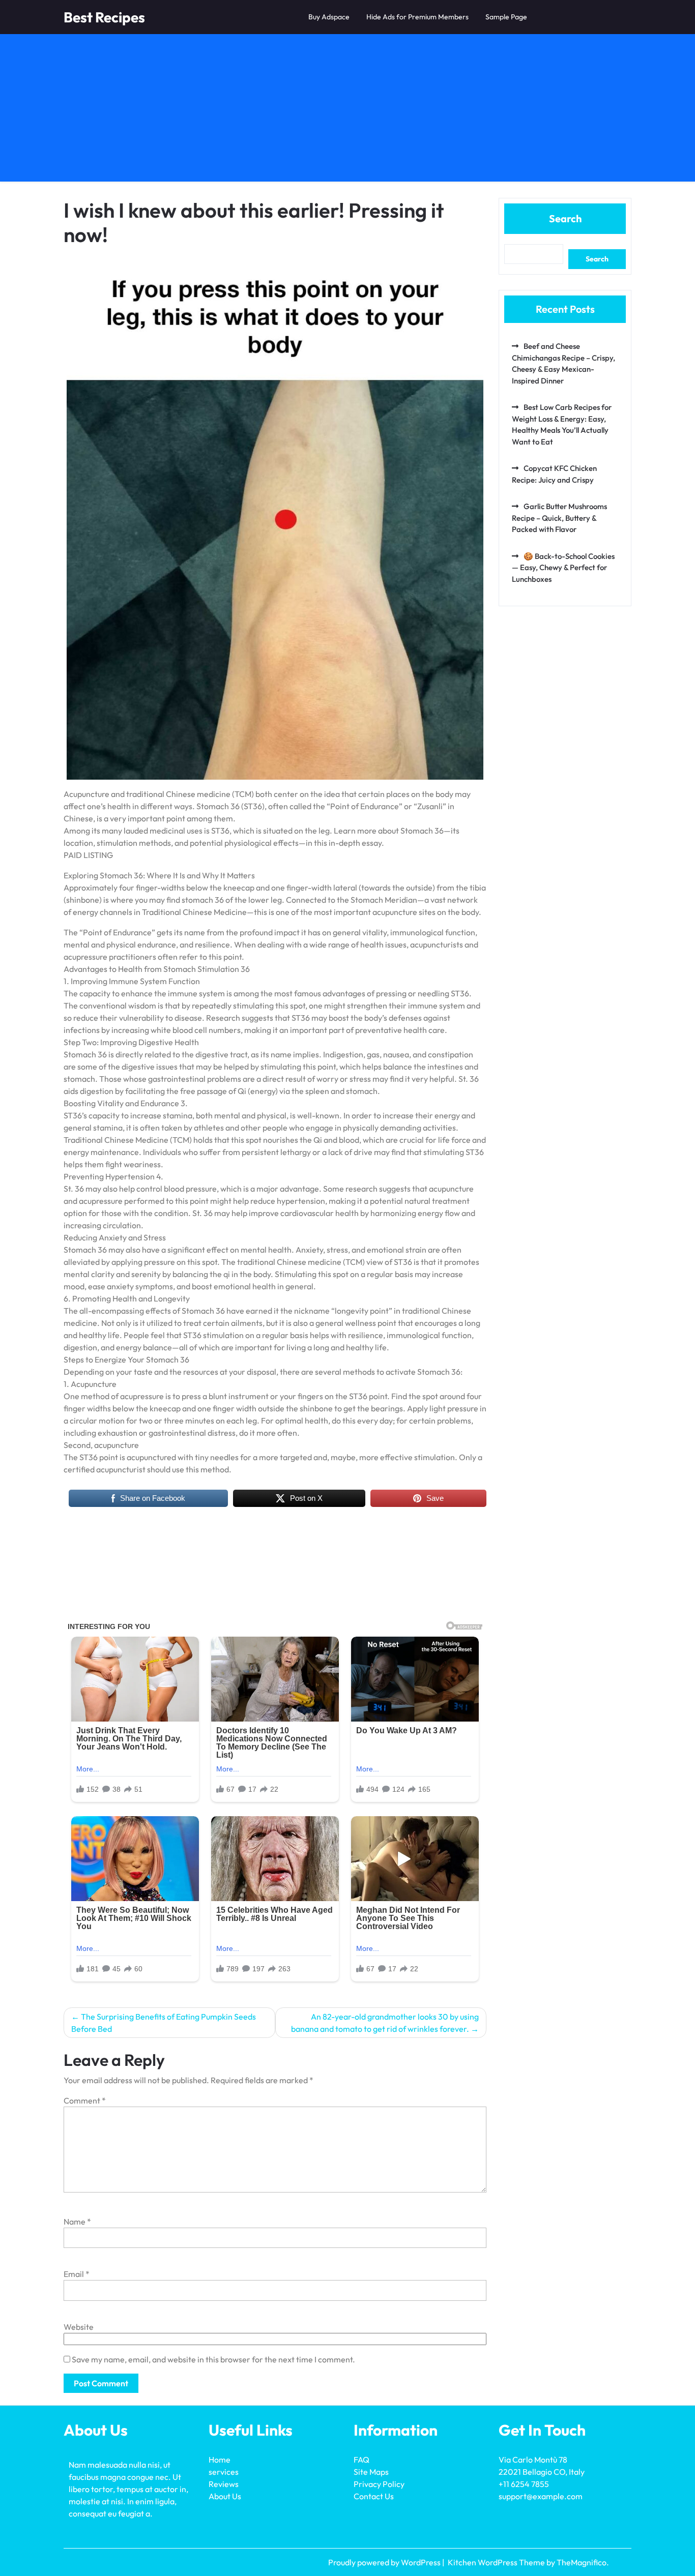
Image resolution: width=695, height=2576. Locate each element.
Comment (85, 2100)
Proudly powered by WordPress (385, 2562)
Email (77, 2274)
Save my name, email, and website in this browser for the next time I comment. (213, 2359)
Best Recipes (104, 17)
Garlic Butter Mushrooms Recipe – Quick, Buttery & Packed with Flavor (559, 518)
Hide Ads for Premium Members (417, 17)
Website (79, 2327)
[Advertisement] (347, 110)
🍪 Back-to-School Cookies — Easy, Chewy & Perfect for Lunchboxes (563, 568)
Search (565, 218)
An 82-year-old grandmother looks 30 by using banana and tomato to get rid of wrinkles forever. (385, 2023)
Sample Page (506, 17)
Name (77, 2222)
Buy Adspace (329, 17)
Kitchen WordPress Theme (497, 2562)
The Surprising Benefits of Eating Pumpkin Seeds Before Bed (164, 2023)
